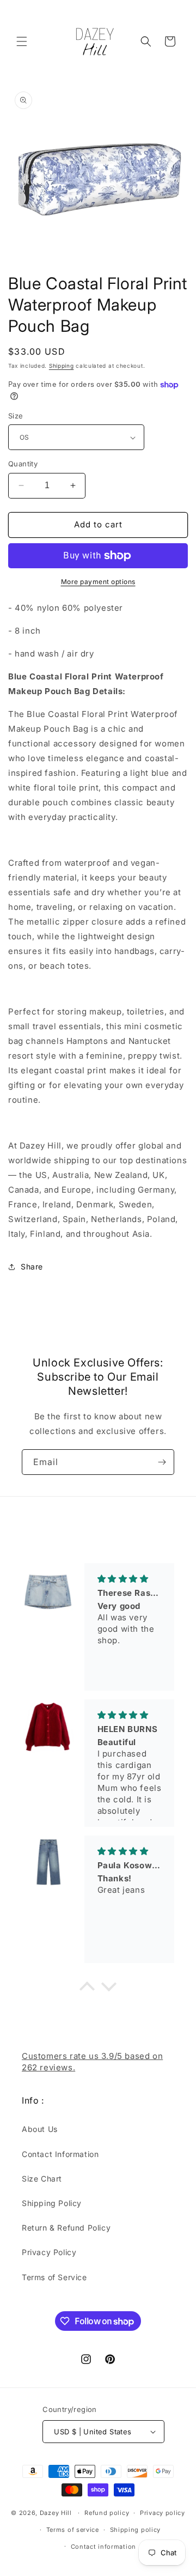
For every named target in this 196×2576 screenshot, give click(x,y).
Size (16, 416)
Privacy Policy (49, 2252)
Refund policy (107, 2513)
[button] (22, 41)
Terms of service (73, 2530)
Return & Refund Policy (66, 2228)
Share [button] (32, 1266)
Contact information (103, 2547)
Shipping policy (136, 2530)
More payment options (98, 582)
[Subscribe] (162, 1462)
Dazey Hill (56, 2513)
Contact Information (60, 2154)
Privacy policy (163, 2513)
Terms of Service (54, 2277)
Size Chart (42, 2179)
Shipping (62, 366)
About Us (40, 2129)
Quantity (23, 464)
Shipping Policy (52, 2203)
